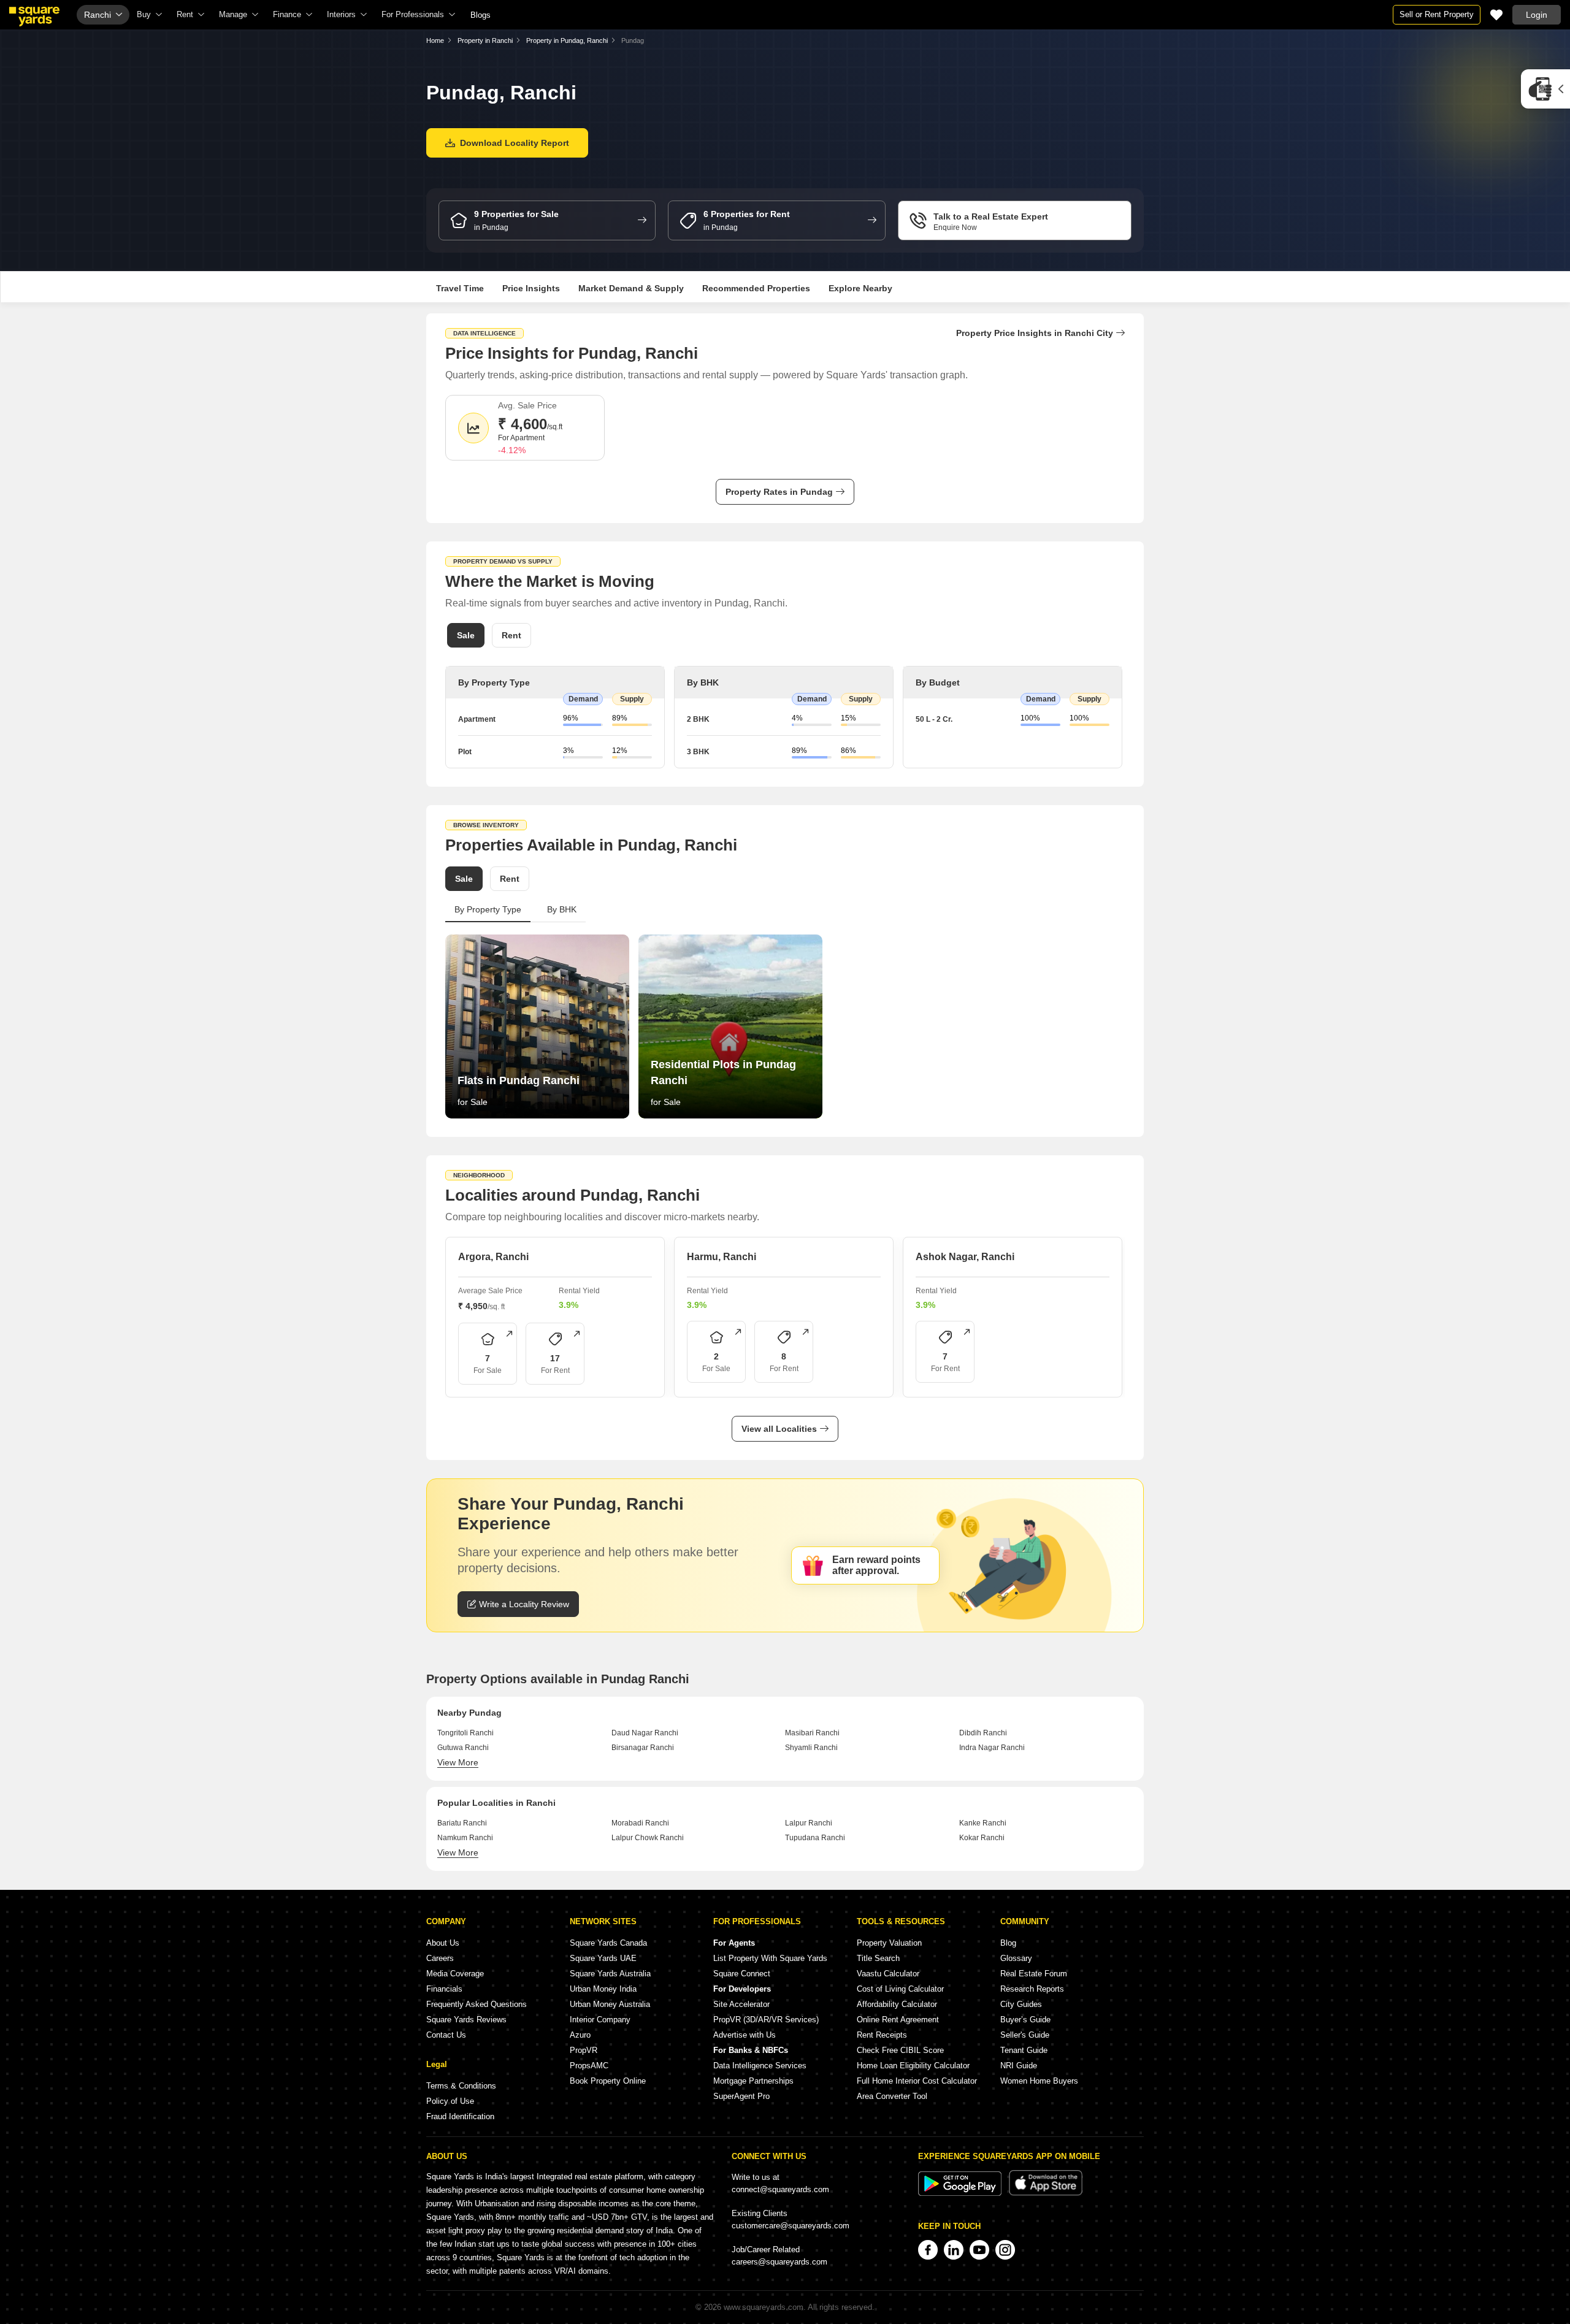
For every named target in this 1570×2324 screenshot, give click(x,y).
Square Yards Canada (608, 1943)
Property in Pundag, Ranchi (567, 40)
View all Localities (779, 1429)
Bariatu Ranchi (462, 1823)
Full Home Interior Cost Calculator (917, 2081)
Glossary (1016, 1958)
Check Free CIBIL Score (900, 2050)
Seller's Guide (1025, 2035)
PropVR (584, 2050)
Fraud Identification (460, 2116)
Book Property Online (608, 2081)
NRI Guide (1019, 2066)
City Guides (1021, 2004)
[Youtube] (979, 2250)
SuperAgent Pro (741, 2096)
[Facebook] (928, 2250)
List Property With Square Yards (770, 1958)
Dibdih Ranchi (983, 1733)
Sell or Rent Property (1437, 14)
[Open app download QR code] (1545, 89)
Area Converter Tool (892, 2096)
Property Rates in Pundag (779, 492)
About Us (443, 1943)
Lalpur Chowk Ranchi (648, 1838)
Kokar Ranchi (982, 1838)
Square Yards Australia (610, 1974)
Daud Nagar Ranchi (645, 1733)
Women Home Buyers (1039, 2081)
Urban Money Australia (610, 2004)
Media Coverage (455, 1974)
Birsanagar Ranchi (643, 1748)
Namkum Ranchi (465, 1838)
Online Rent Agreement (898, 2020)
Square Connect (742, 1974)
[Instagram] (1005, 2250)
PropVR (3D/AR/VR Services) (766, 2020)
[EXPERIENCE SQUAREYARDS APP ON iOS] (1046, 2193)
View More (458, 1762)
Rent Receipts (882, 2035)
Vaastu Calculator (888, 1974)
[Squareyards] (34, 17)
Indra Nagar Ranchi (992, 1748)
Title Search (878, 1958)
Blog (1008, 1943)
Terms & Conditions (461, 2086)
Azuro (580, 2035)
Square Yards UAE (603, 1958)
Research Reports (1032, 1989)
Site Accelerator (741, 2004)
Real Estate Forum (1034, 1974)
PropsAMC (589, 2066)
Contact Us (446, 2035)
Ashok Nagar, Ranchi (965, 1257)
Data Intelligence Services (760, 2066)
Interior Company (600, 2020)
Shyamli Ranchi (811, 1748)
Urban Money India (603, 1989)
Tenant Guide (1024, 2050)
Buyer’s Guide (1025, 2020)
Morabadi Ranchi (640, 1823)
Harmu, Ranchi (722, 1257)
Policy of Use (450, 2101)
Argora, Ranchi (493, 1257)
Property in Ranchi (485, 40)
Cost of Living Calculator (900, 1989)
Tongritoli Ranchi (465, 1733)
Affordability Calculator (897, 2004)
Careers (440, 1958)
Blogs (481, 15)
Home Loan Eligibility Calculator (913, 2066)
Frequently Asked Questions (477, 2004)
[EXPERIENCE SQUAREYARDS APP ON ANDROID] (961, 2193)
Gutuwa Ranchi (463, 1748)
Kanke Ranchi (983, 1823)
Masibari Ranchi (812, 1733)
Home (435, 40)
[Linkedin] (954, 2250)
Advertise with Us (745, 2035)
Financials (444, 1989)
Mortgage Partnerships (753, 2081)
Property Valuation (889, 1943)
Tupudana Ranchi (815, 1838)
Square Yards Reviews (466, 2020)
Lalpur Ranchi (809, 1823)
